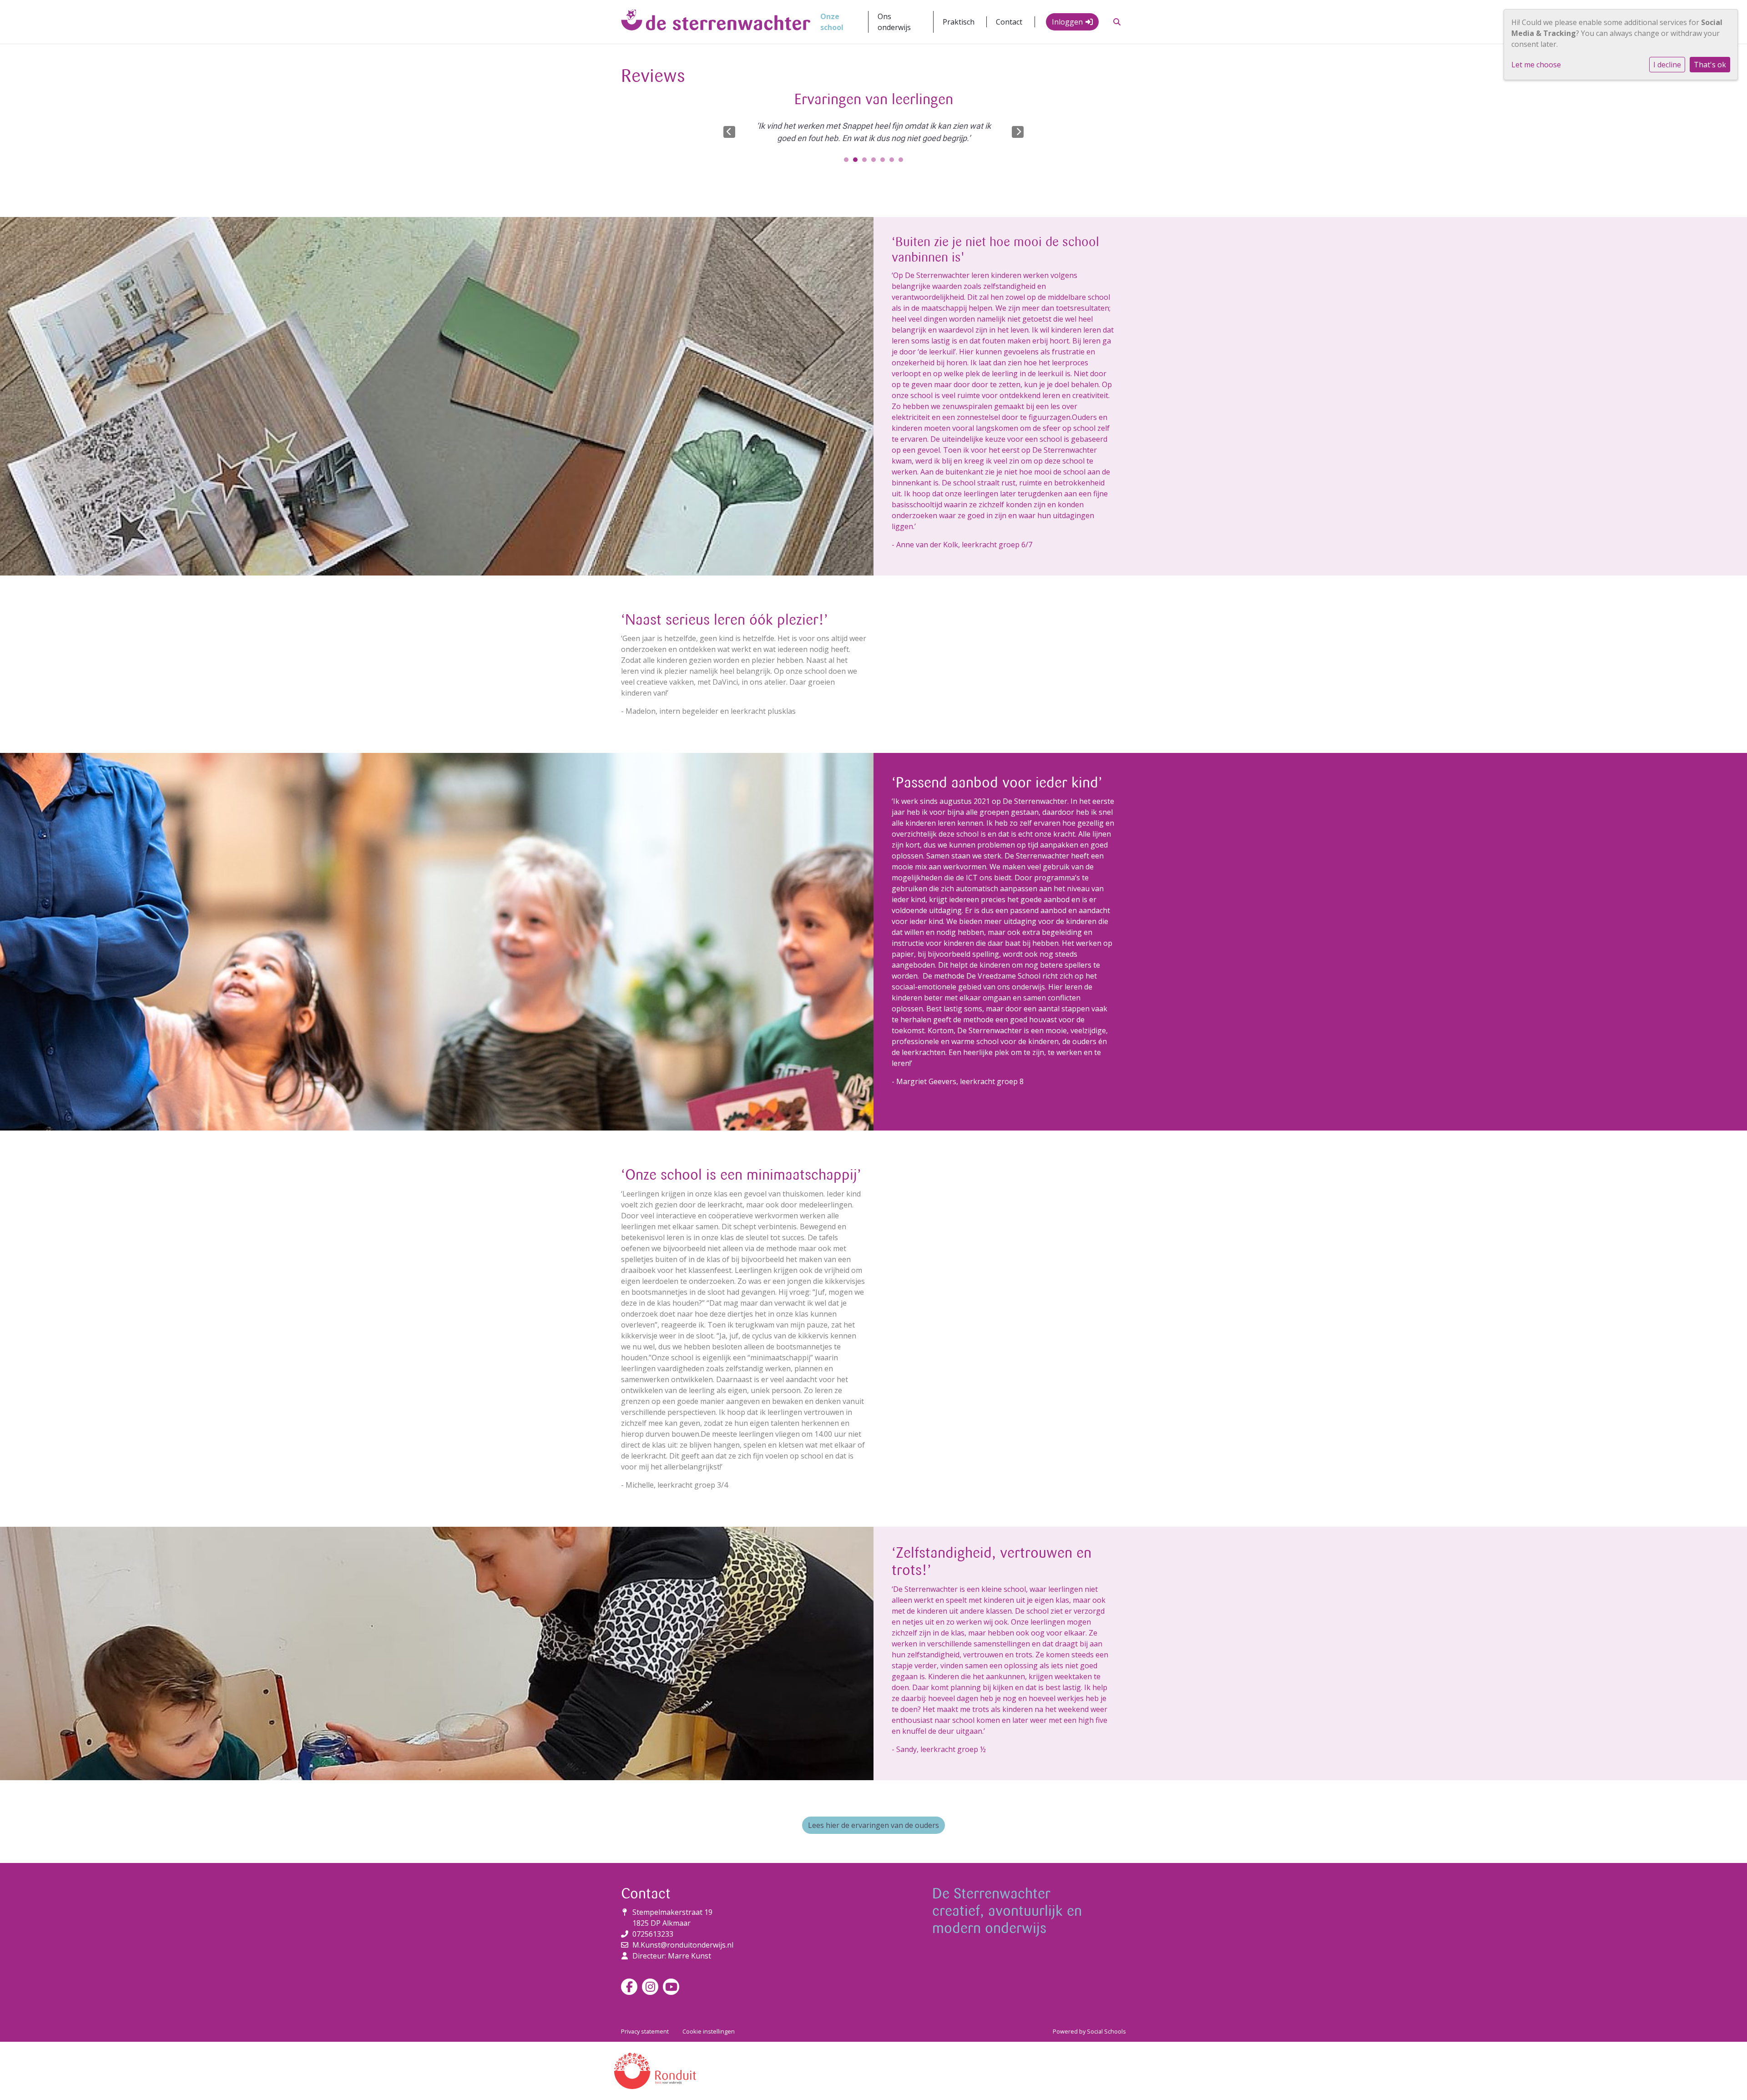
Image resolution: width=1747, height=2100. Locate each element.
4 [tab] (876, 162)
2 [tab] (858, 162)
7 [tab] (903, 162)
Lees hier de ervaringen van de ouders (873, 1825)
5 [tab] (885, 162)
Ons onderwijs (894, 22)
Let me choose (1536, 65)
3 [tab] (867, 162)
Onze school (832, 22)
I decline (1667, 65)
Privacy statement (645, 2031)
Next (1018, 132)
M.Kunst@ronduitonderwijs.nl (683, 1945)
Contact (1009, 22)
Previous (729, 132)
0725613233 (653, 1934)
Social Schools (1106, 2031)
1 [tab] (848, 162)
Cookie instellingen (709, 2031)
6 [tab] (894, 162)
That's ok (1710, 65)
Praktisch (959, 22)
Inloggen (1067, 22)
